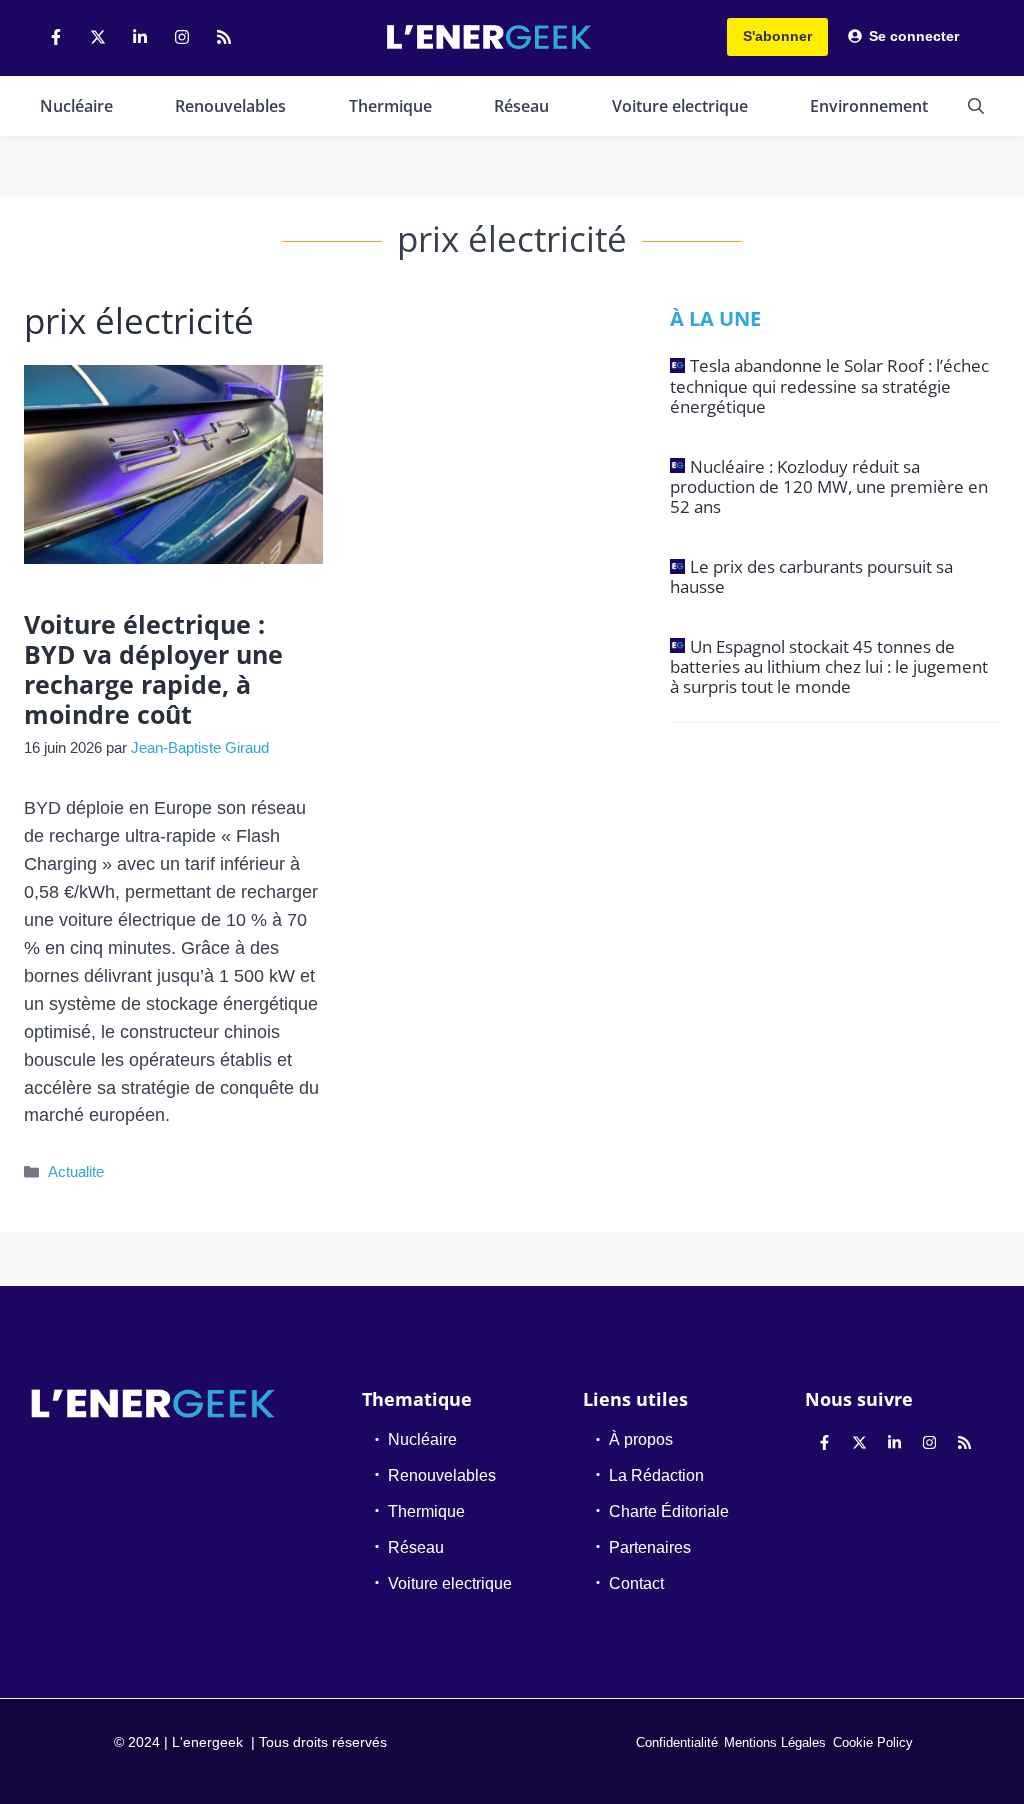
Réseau (521, 106)
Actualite (76, 1171)
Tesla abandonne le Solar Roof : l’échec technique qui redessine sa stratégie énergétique (829, 386)
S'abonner (777, 36)
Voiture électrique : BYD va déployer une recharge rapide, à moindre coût (153, 669)
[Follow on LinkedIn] (140, 37)
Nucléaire (76, 106)
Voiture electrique (680, 106)
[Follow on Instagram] (182, 37)
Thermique (390, 106)
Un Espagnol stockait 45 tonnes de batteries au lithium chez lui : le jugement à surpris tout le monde (829, 667)
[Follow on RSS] (224, 37)
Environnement (869, 106)
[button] (976, 106)
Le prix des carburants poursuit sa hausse (811, 576)
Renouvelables (230, 106)
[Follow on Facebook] (56, 37)
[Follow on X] (98, 37)
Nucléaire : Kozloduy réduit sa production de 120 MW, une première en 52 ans (829, 487)
